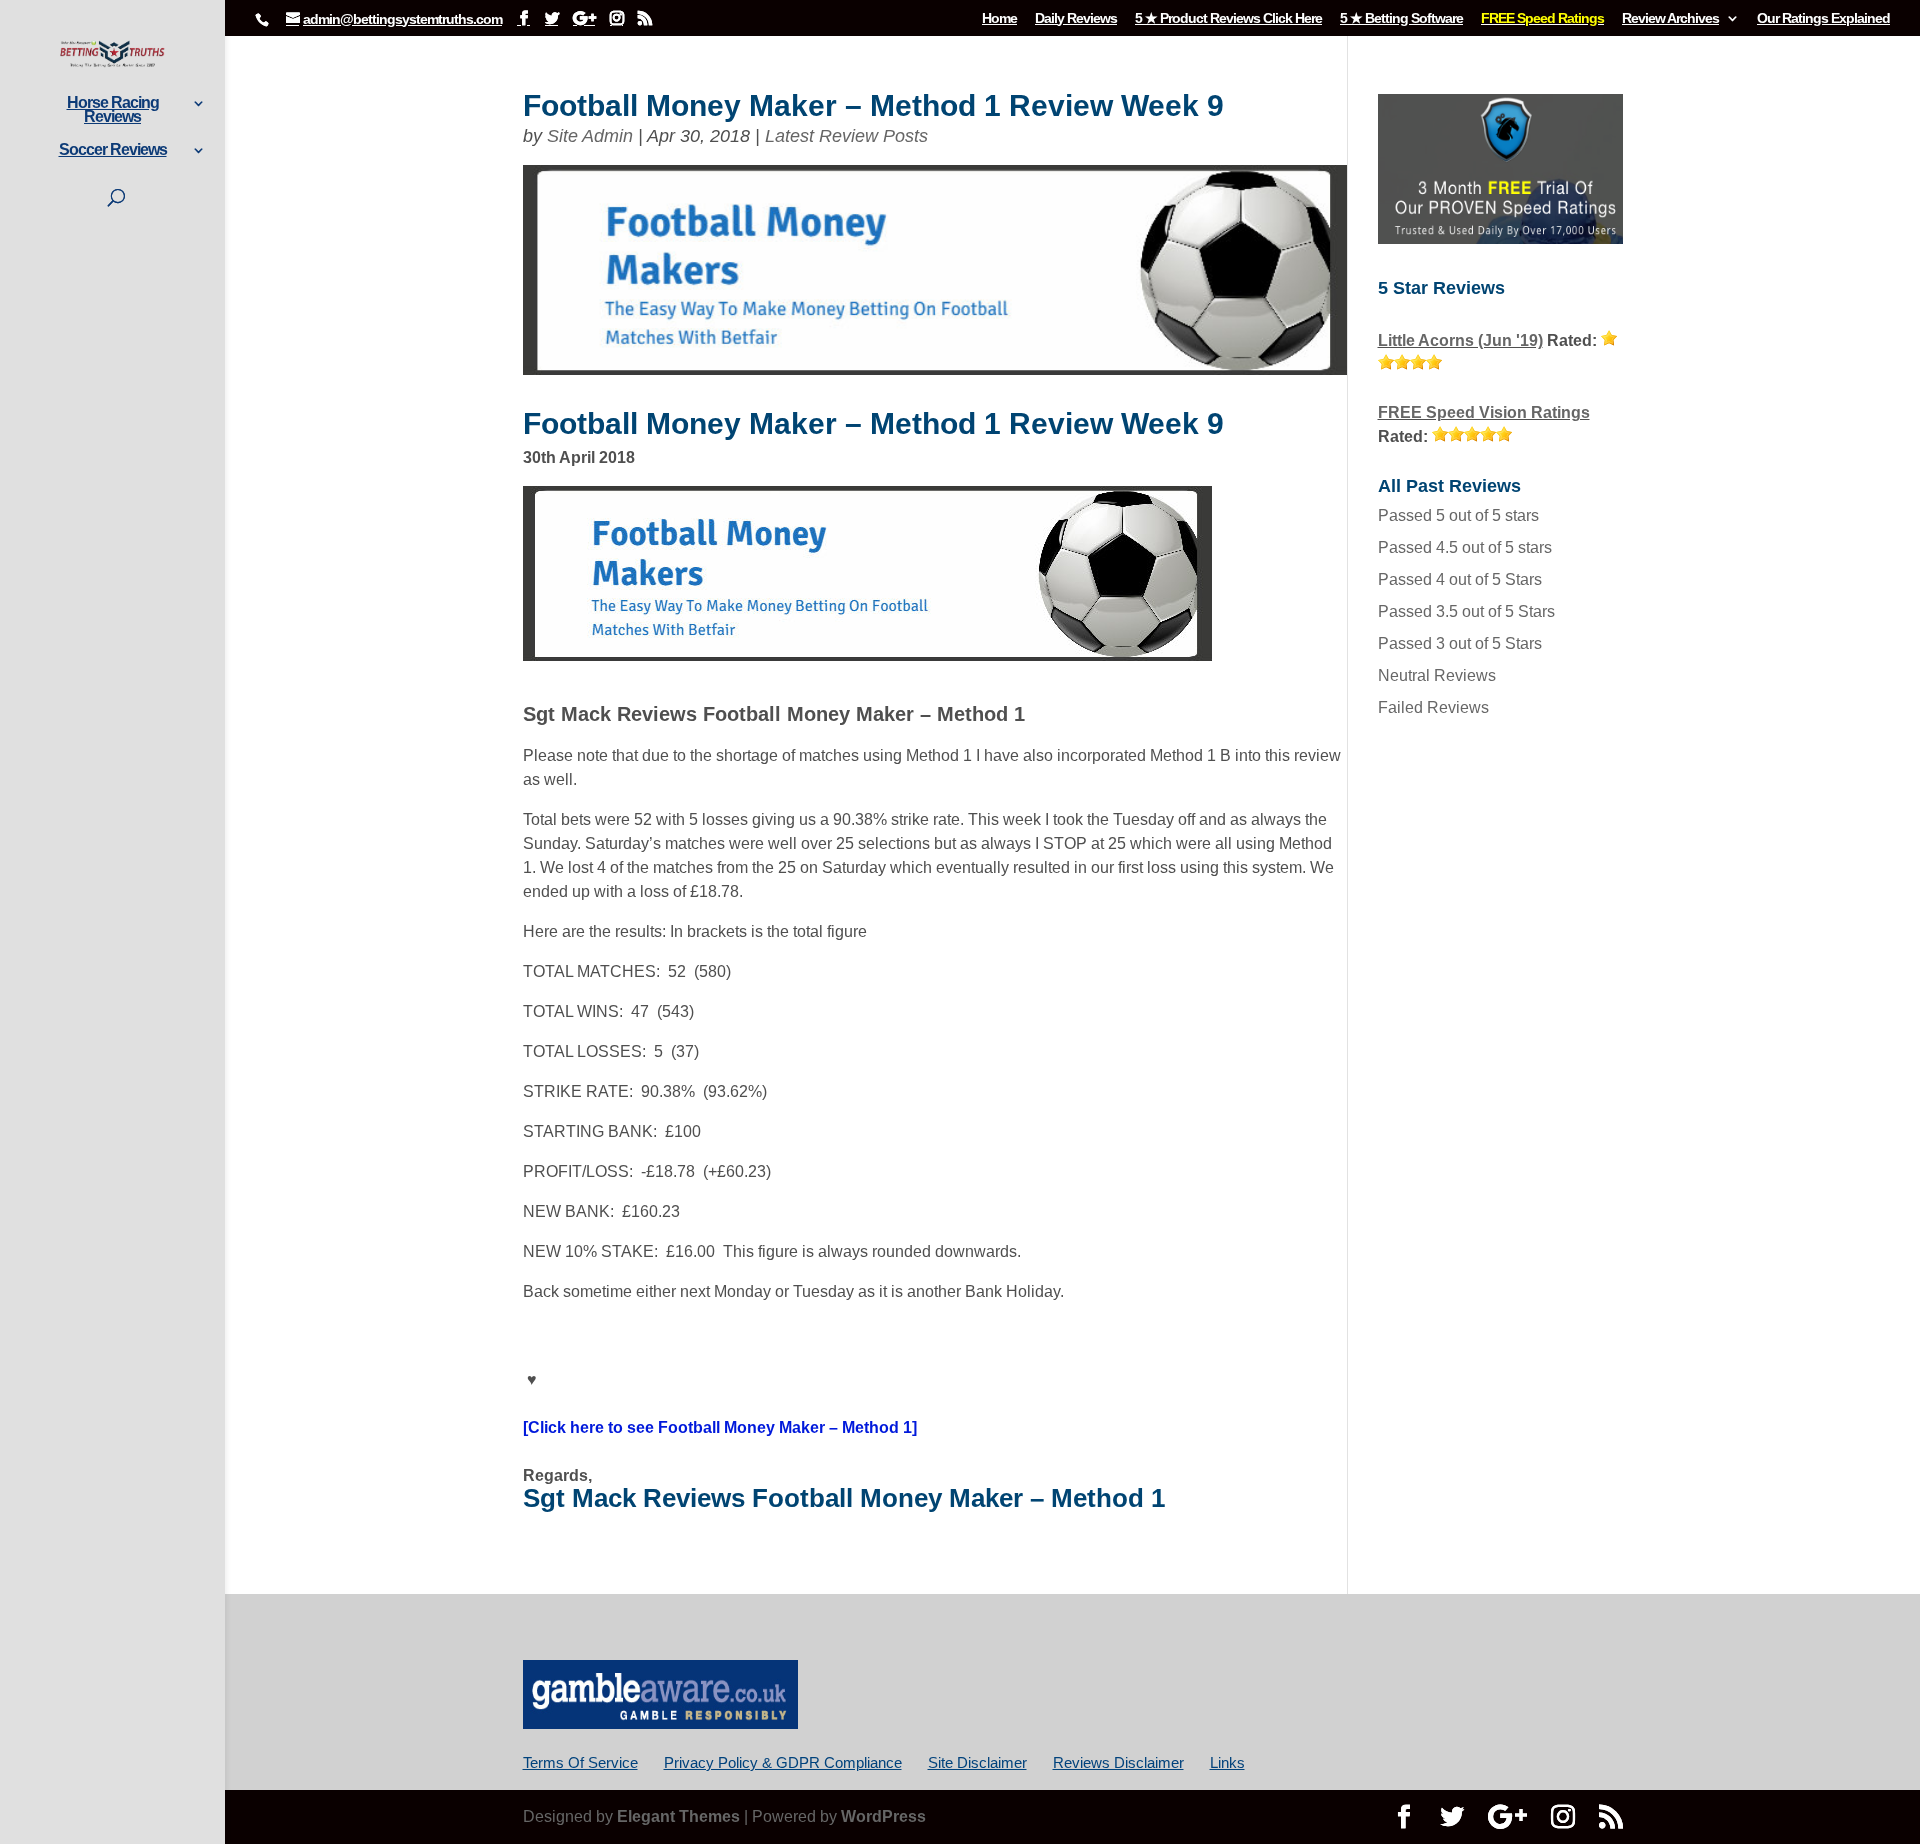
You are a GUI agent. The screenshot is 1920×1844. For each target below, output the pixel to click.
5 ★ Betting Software (1401, 18)
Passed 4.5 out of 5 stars (1465, 547)
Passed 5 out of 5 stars (1458, 515)
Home (999, 18)
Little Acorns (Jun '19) (1460, 340)
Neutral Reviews (1437, 675)
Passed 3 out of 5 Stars (1460, 643)
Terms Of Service (580, 1762)
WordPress (883, 1816)
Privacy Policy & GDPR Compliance (783, 1762)
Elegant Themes (678, 1816)
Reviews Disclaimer (1118, 1762)
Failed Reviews (1433, 707)
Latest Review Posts (846, 136)
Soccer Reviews (113, 150)
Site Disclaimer (977, 1762)
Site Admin (590, 136)
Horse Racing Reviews (113, 110)
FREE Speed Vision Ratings (1484, 412)
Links (1227, 1762)
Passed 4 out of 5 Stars (1460, 579)
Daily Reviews (1076, 18)
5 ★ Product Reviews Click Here (1228, 18)
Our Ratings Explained (1823, 18)
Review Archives (1670, 18)
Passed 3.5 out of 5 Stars (1466, 611)
